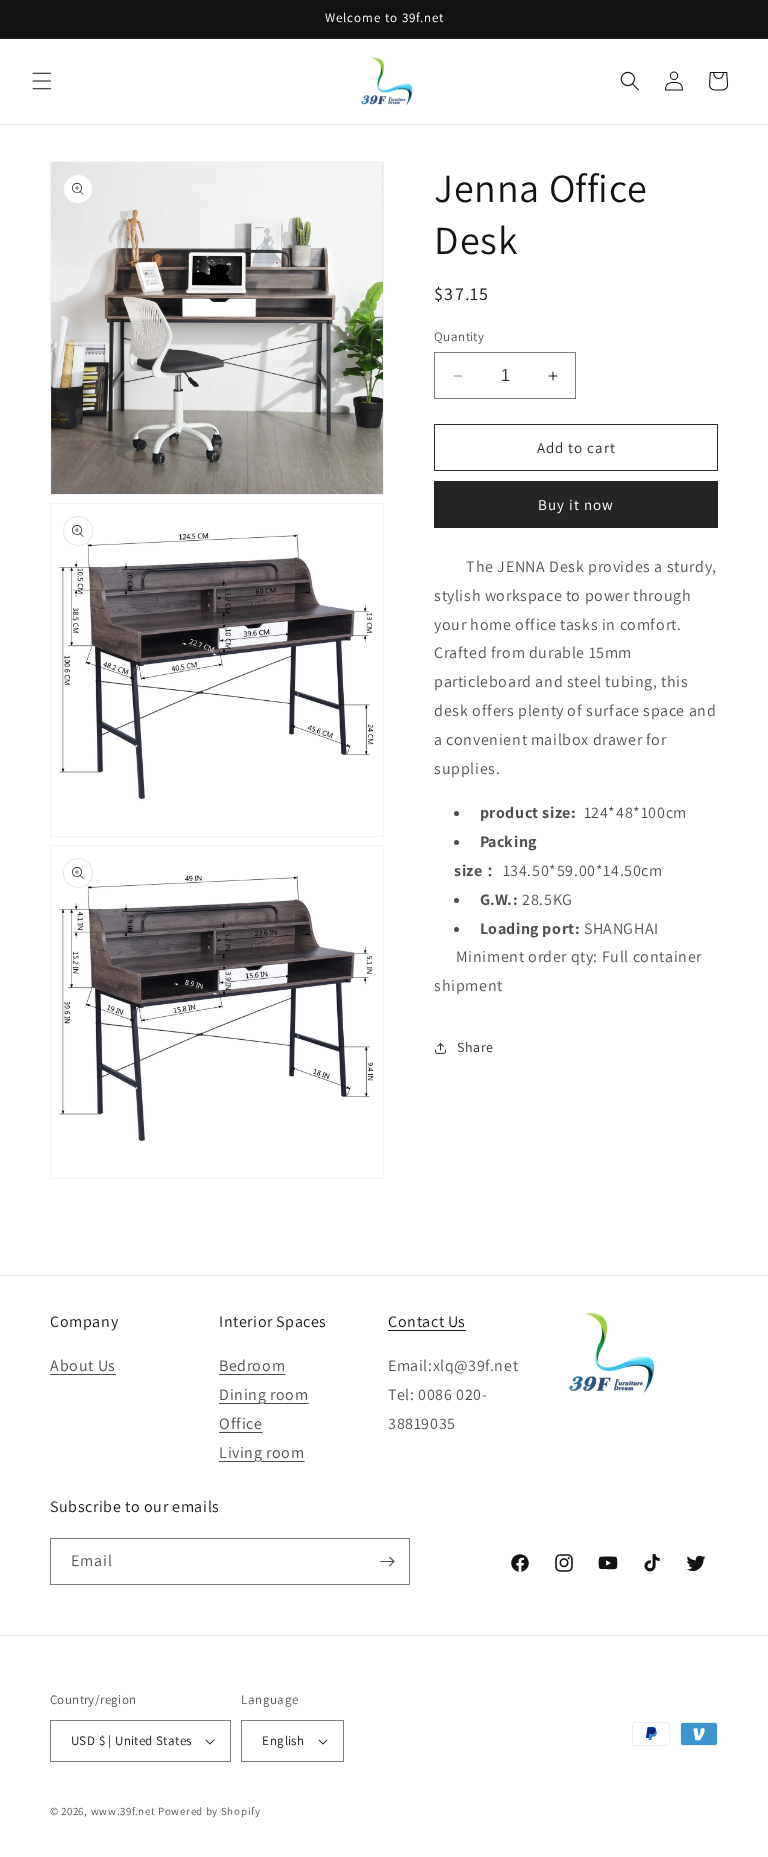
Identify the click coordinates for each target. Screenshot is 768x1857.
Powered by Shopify (209, 1811)
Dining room (264, 1394)
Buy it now (576, 504)
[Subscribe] (387, 1561)
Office (241, 1423)
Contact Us (427, 1321)
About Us (83, 1365)
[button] (42, 81)
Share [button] (475, 1047)
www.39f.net (123, 1811)
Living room (262, 1452)
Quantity (459, 336)
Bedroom (252, 1365)
